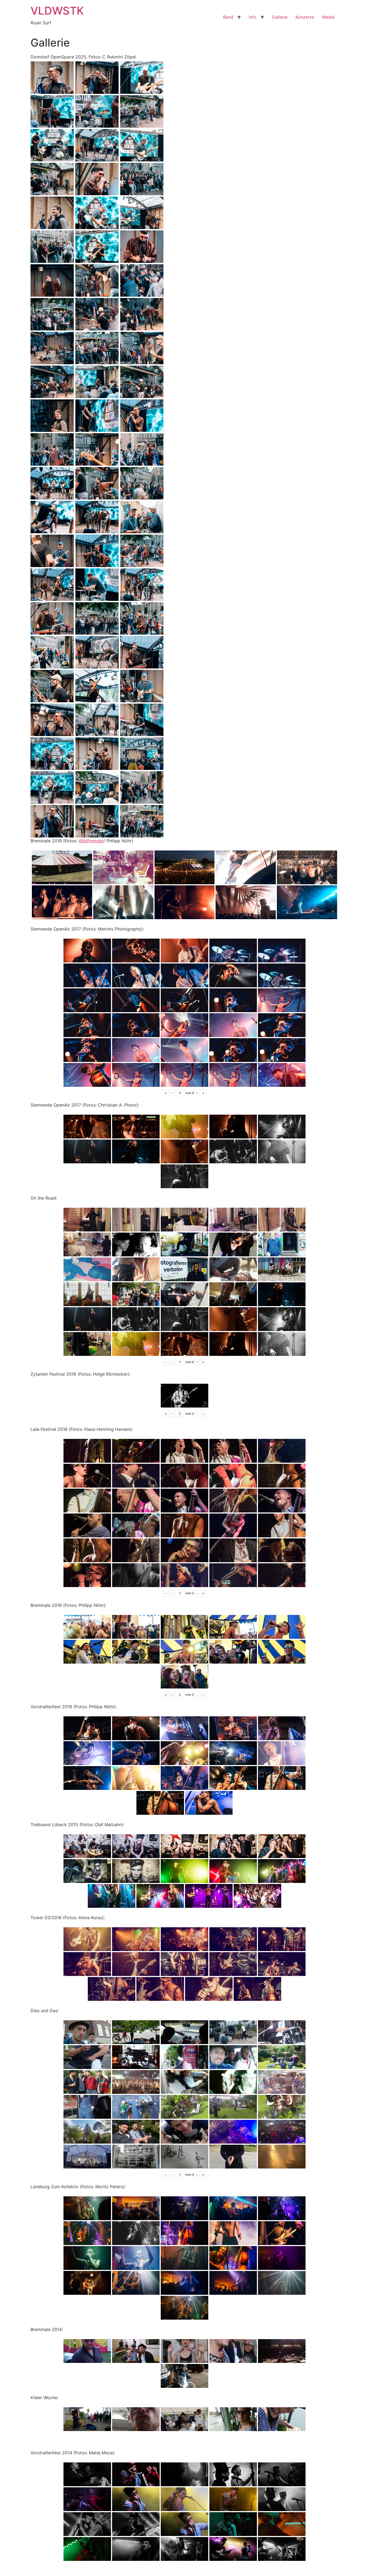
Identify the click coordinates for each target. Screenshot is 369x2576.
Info (253, 17)
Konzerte (305, 17)
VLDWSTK (57, 11)
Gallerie (280, 17)
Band (228, 17)
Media (328, 17)
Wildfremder (91, 841)
